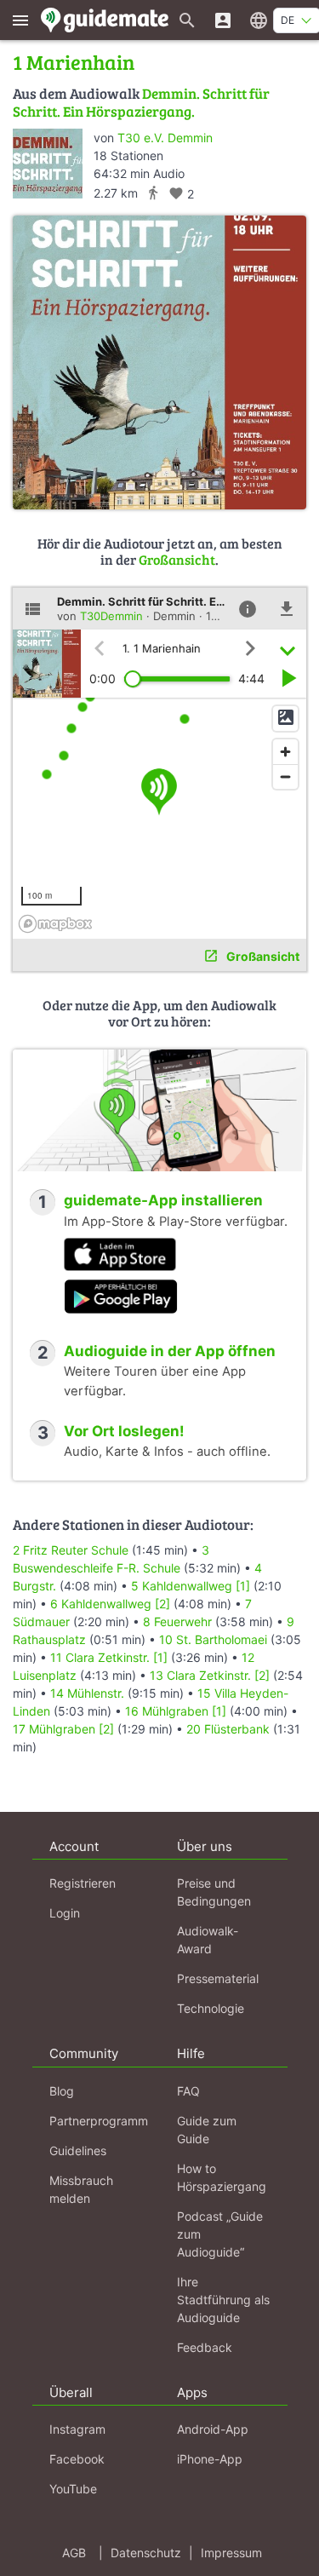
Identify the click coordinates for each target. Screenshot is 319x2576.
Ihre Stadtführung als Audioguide (223, 2300)
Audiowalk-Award (208, 1940)
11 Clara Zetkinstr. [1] (109, 1657)
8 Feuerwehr (177, 1621)
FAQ (188, 2091)
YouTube (73, 2489)
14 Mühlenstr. (87, 1693)
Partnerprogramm (99, 2121)
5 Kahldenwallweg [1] (191, 1586)
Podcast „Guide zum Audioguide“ (220, 2234)
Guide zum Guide (207, 2130)
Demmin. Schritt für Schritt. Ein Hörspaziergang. (141, 102)
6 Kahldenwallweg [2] (110, 1604)
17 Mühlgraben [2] (63, 1729)
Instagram (77, 2429)
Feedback (205, 2347)
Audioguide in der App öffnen (170, 1351)
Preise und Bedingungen (214, 1892)
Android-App (213, 2429)
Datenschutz (146, 2553)
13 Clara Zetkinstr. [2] (210, 1675)
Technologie (211, 2008)
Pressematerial (218, 1978)
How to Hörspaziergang (222, 2177)
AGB (74, 2553)
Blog (62, 2091)
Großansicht (177, 559)
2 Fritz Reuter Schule (71, 1550)
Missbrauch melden (81, 2189)
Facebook (77, 2459)
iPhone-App (210, 2459)
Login (65, 1913)
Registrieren (83, 1883)
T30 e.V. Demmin (165, 138)
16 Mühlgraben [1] (176, 1711)
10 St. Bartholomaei (213, 1639)
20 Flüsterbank (228, 1729)
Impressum (231, 2553)
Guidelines (78, 2150)
